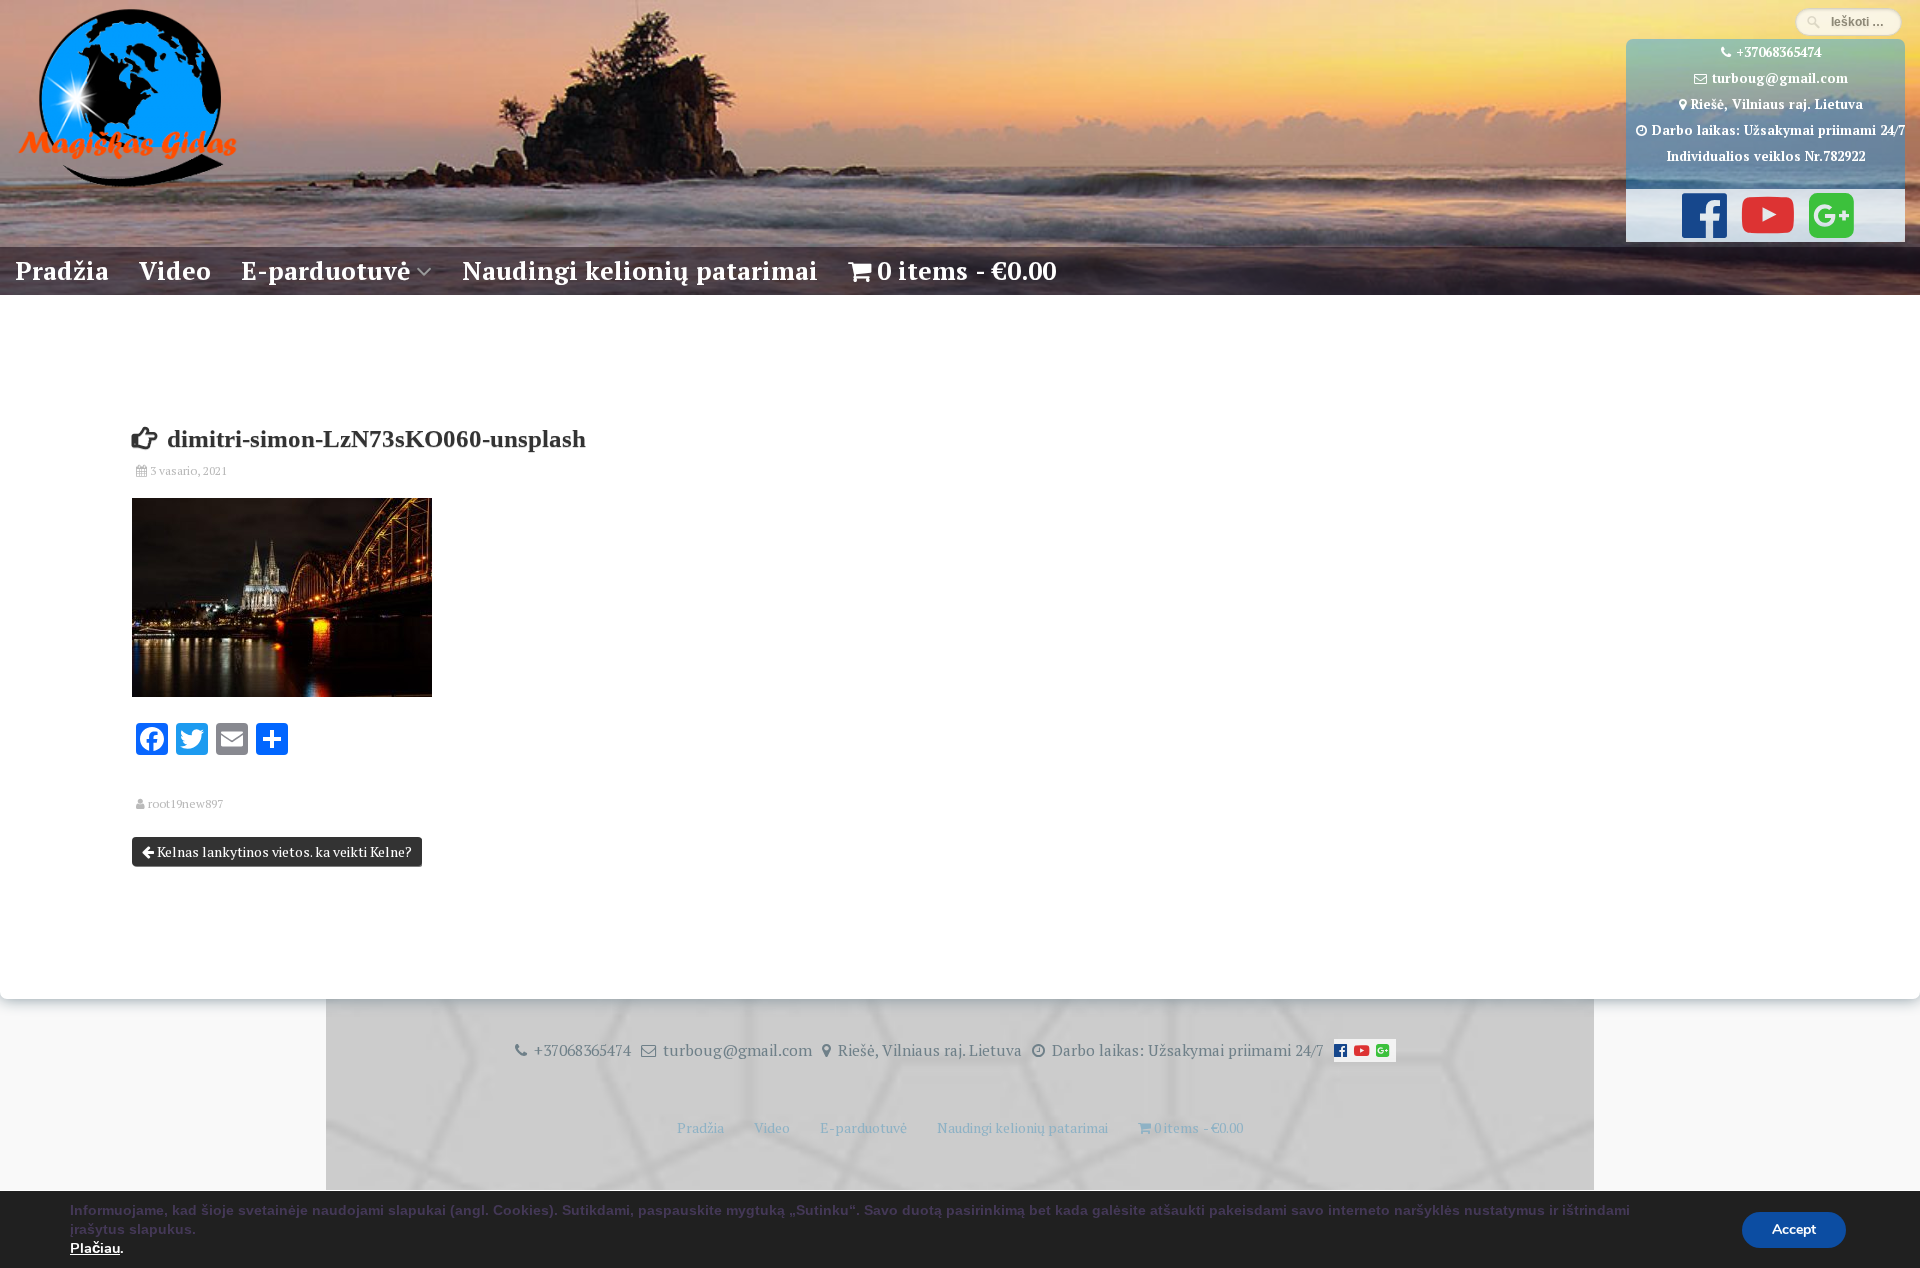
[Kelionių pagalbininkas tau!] (127, 187)
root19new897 (185, 804)
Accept (1794, 1229)
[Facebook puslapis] (1702, 229)
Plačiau (95, 1248)
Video (175, 270)
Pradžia (62, 270)
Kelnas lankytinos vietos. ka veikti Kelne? (283, 851)
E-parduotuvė (325, 270)
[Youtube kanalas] (1765, 229)
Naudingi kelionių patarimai (640, 270)
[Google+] (1829, 229)
